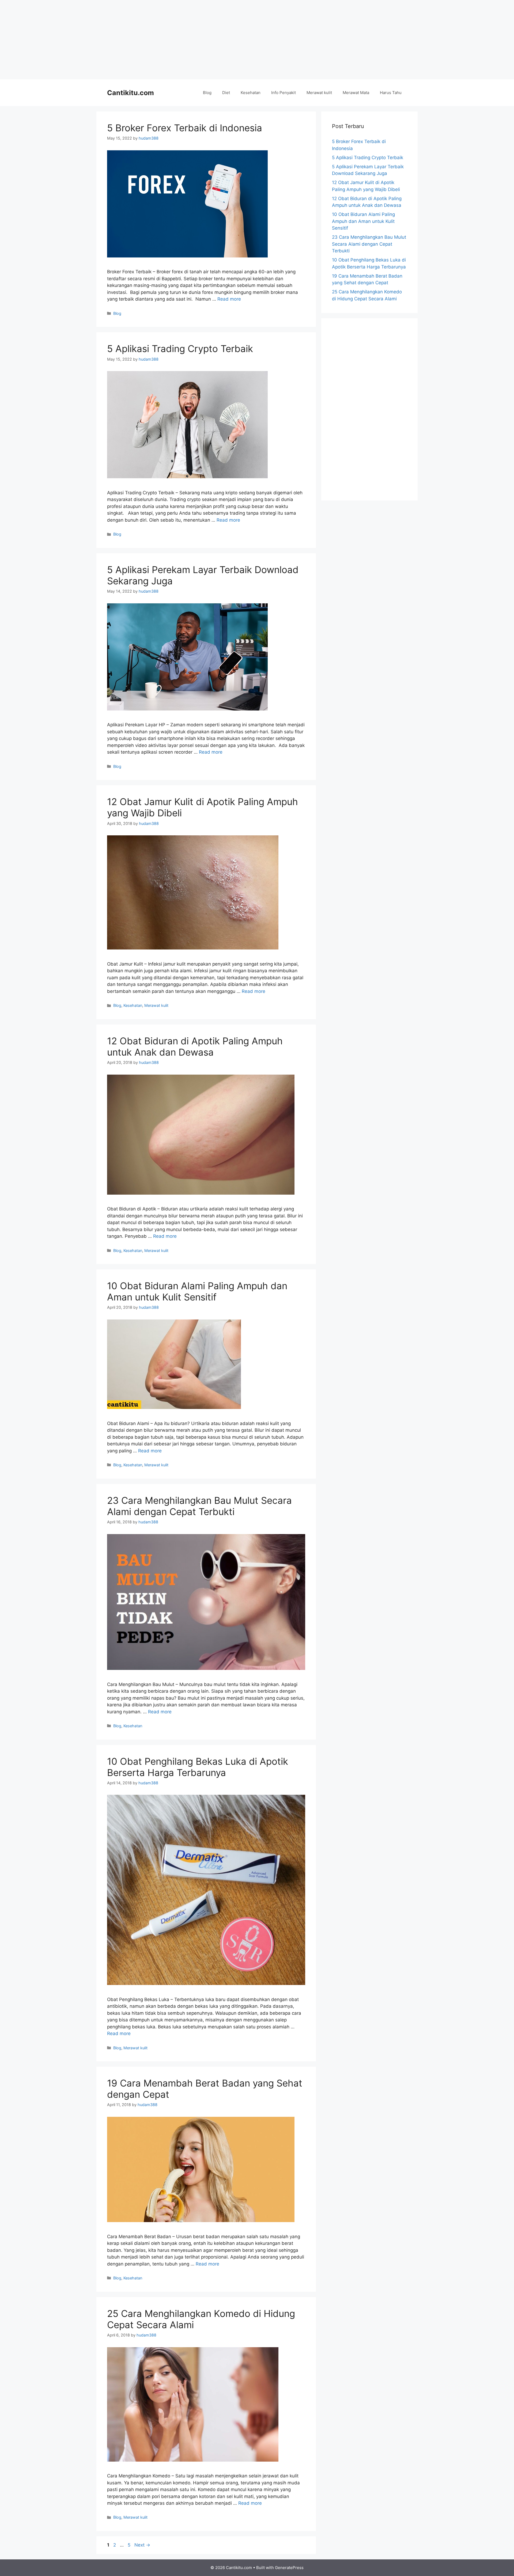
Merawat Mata (356, 93)
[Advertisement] (257, 40)
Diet (226, 93)
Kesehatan (251, 93)
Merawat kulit (319, 93)
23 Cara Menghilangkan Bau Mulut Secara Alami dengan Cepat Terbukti (199, 1506)
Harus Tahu (391, 93)
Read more (229, 299)
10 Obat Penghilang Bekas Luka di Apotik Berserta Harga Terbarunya (198, 1767)
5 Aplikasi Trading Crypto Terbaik (181, 349)
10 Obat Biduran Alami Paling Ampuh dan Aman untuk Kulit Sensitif (197, 1291)
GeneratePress (289, 2568)
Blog (207, 93)
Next (142, 2545)
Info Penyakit (284, 93)
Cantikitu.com (131, 93)
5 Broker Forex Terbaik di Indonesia (185, 128)
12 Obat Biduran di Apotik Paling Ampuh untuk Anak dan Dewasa (195, 1046)
